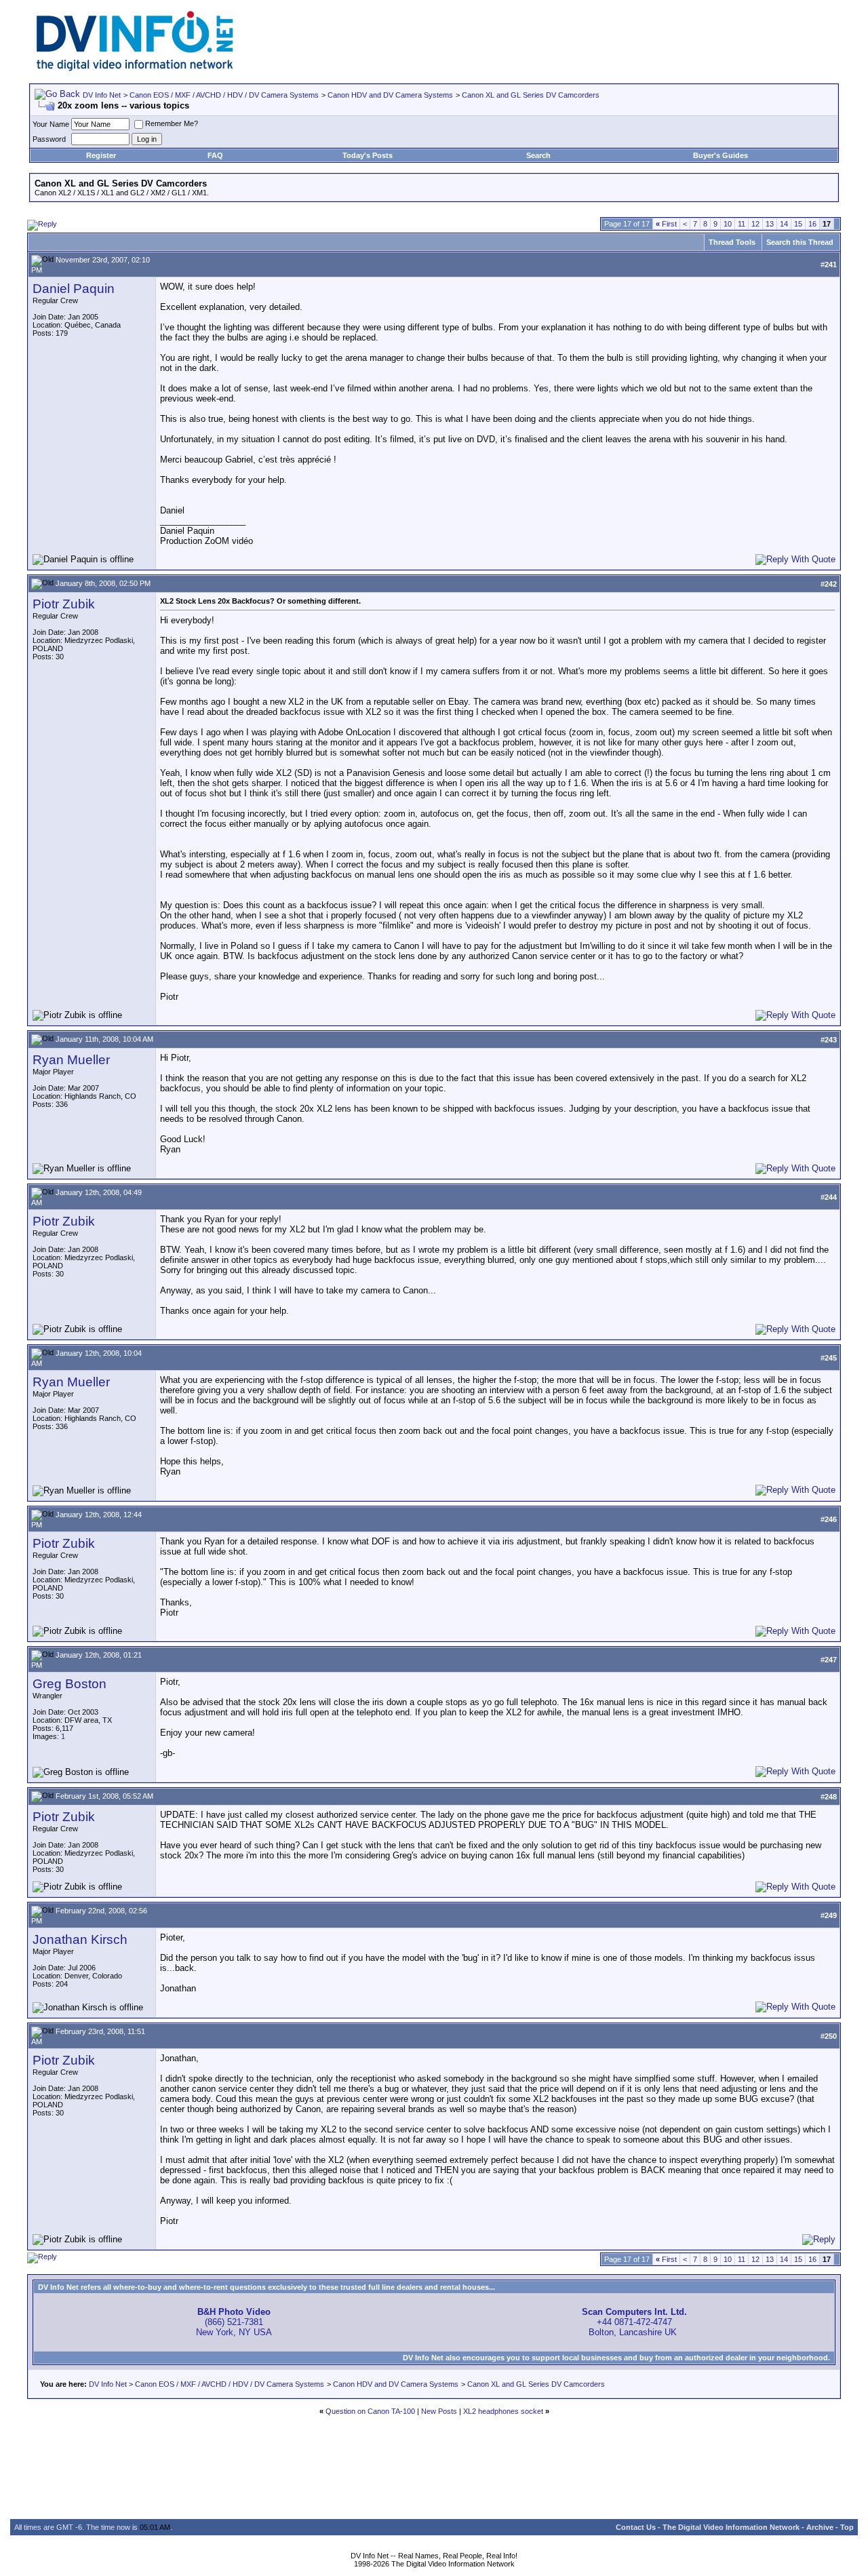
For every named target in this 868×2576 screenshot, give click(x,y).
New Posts (439, 2411)
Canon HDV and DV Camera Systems (390, 95)
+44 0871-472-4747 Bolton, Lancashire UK (634, 2322)
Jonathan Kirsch (80, 1939)
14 (784, 224)
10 (728, 224)
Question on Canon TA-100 (370, 2411)
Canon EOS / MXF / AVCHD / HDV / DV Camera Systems (224, 95)
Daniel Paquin (74, 289)
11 (742, 224)
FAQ (215, 155)
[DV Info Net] (135, 68)
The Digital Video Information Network (731, 2527)
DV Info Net (102, 95)
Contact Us (636, 2527)
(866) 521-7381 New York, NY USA (234, 2322)
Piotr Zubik (64, 604)
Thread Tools (732, 242)
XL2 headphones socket (503, 2411)
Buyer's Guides (721, 155)
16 (812, 224)
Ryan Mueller (71, 1060)
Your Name (51, 124)
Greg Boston (70, 1684)
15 (798, 224)
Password (49, 139)
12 (755, 224)
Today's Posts (368, 155)
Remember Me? (172, 123)
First (666, 224)
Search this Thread (800, 242)
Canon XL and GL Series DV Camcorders (531, 95)
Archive (820, 2527)
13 (770, 224)
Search (538, 155)
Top (847, 2527)
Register (101, 155)
